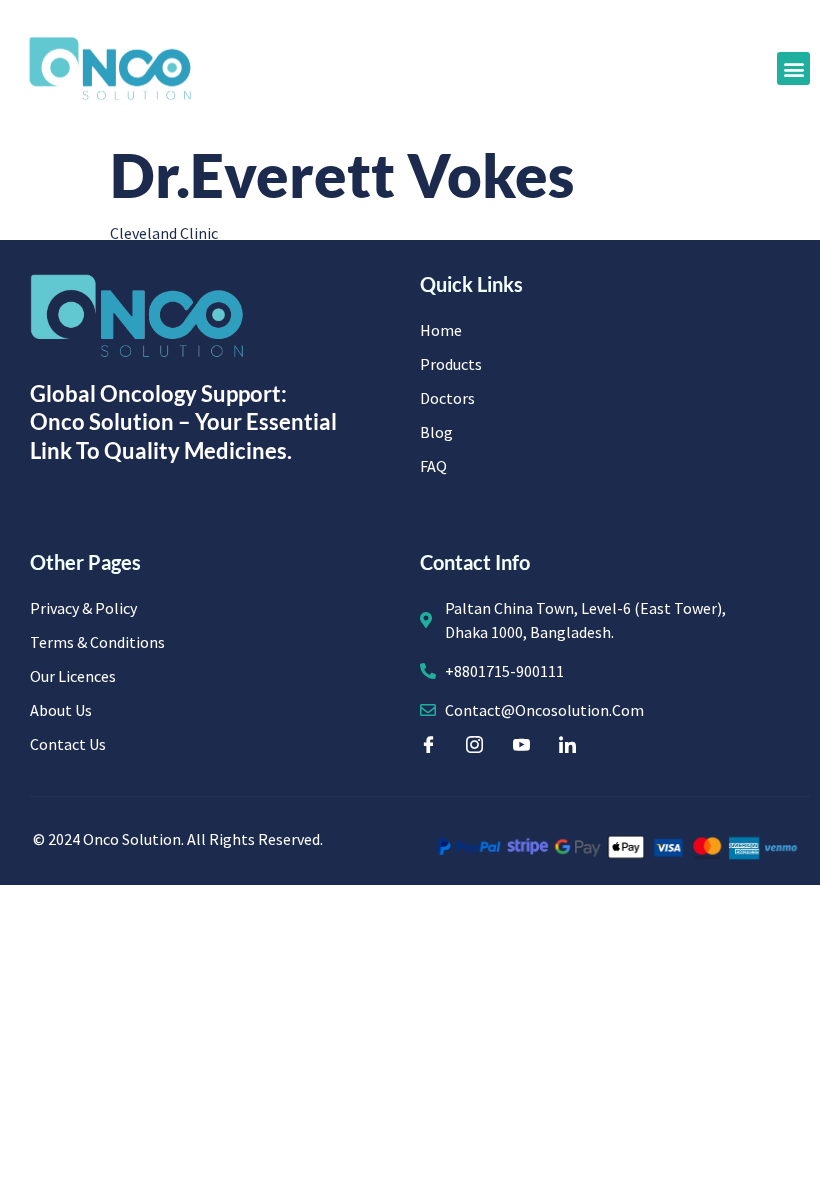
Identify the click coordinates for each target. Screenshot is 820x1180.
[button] (793, 68)
